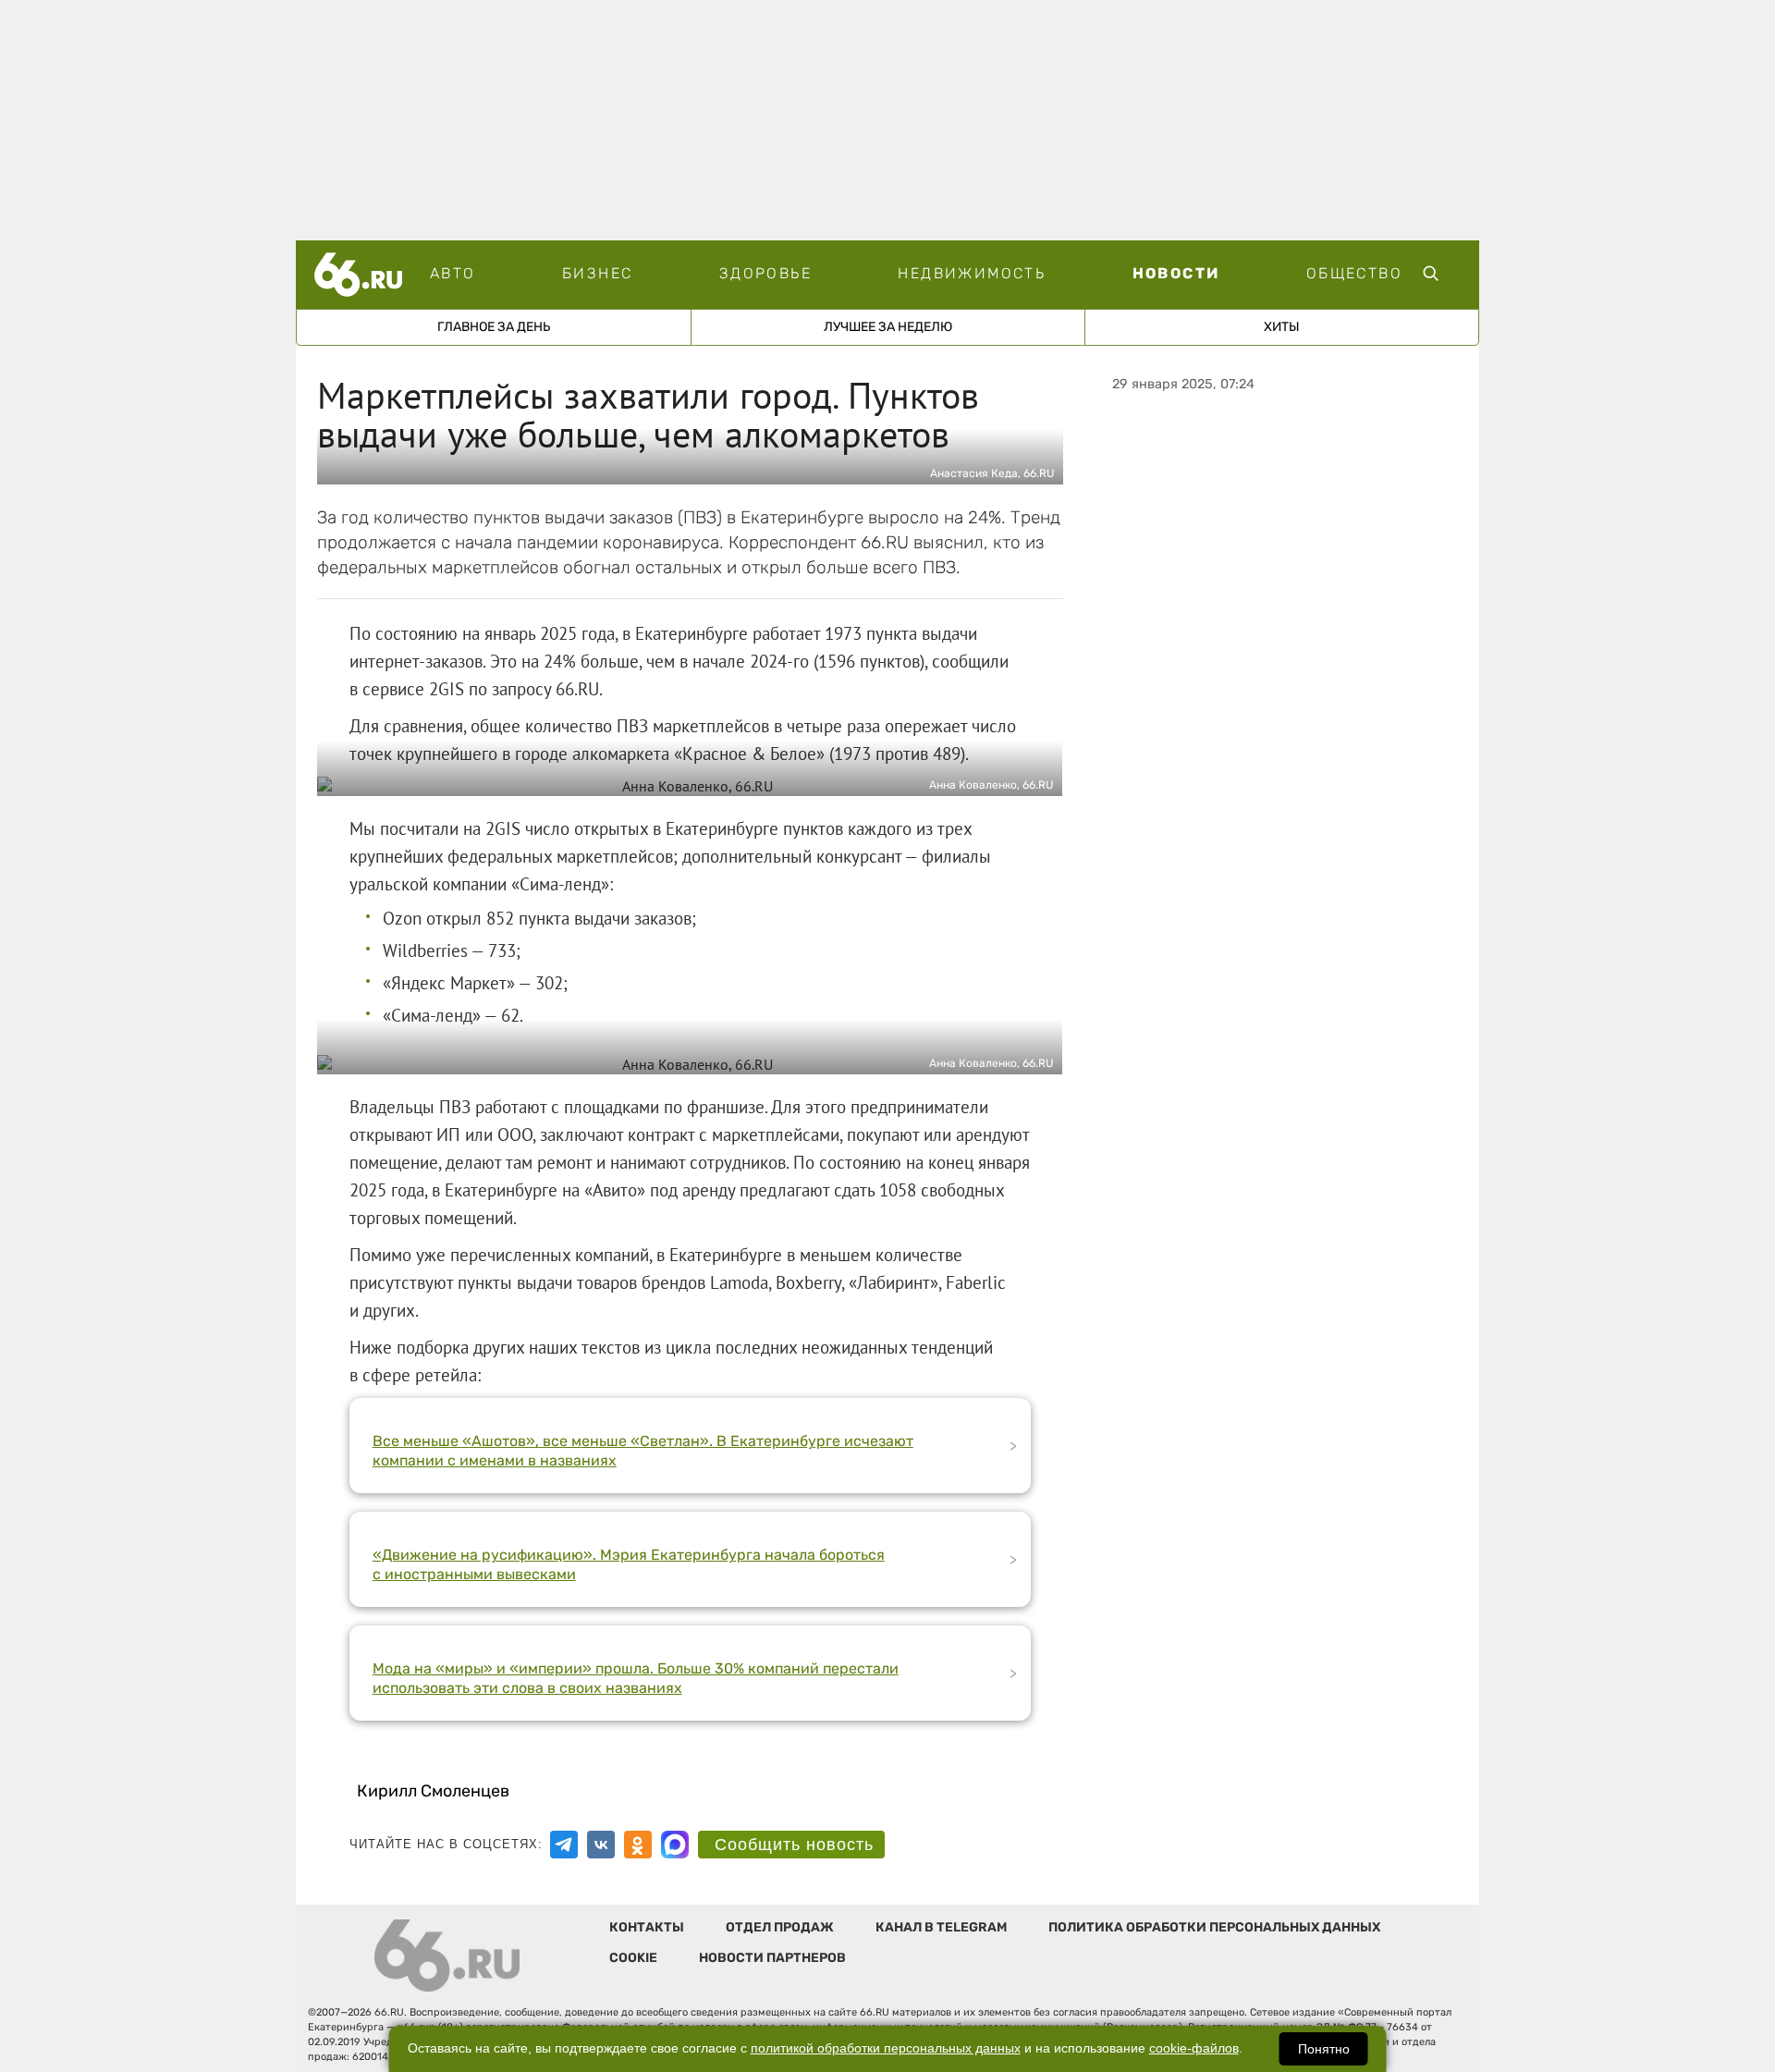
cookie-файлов (1194, 2048)
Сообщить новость (794, 1845)
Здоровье (765, 273)
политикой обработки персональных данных (886, 2048)
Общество (1354, 273)
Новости (1176, 273)
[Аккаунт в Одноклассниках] (638, 1845)
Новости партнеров (772, 1958)
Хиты (1282, 327)
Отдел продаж (780, 1927)
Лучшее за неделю (888, 327)
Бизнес (597, 273)
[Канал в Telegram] (564, 1845)
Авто (453, 273)
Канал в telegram (941, 1927)
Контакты (647, 1927)
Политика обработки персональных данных (1214, 1927)
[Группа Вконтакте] (601, 1845)
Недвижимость (972, 273)
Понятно (1324, 2049)
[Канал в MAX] (675, 1845)
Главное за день (494, 327)
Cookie (633, 1958)
